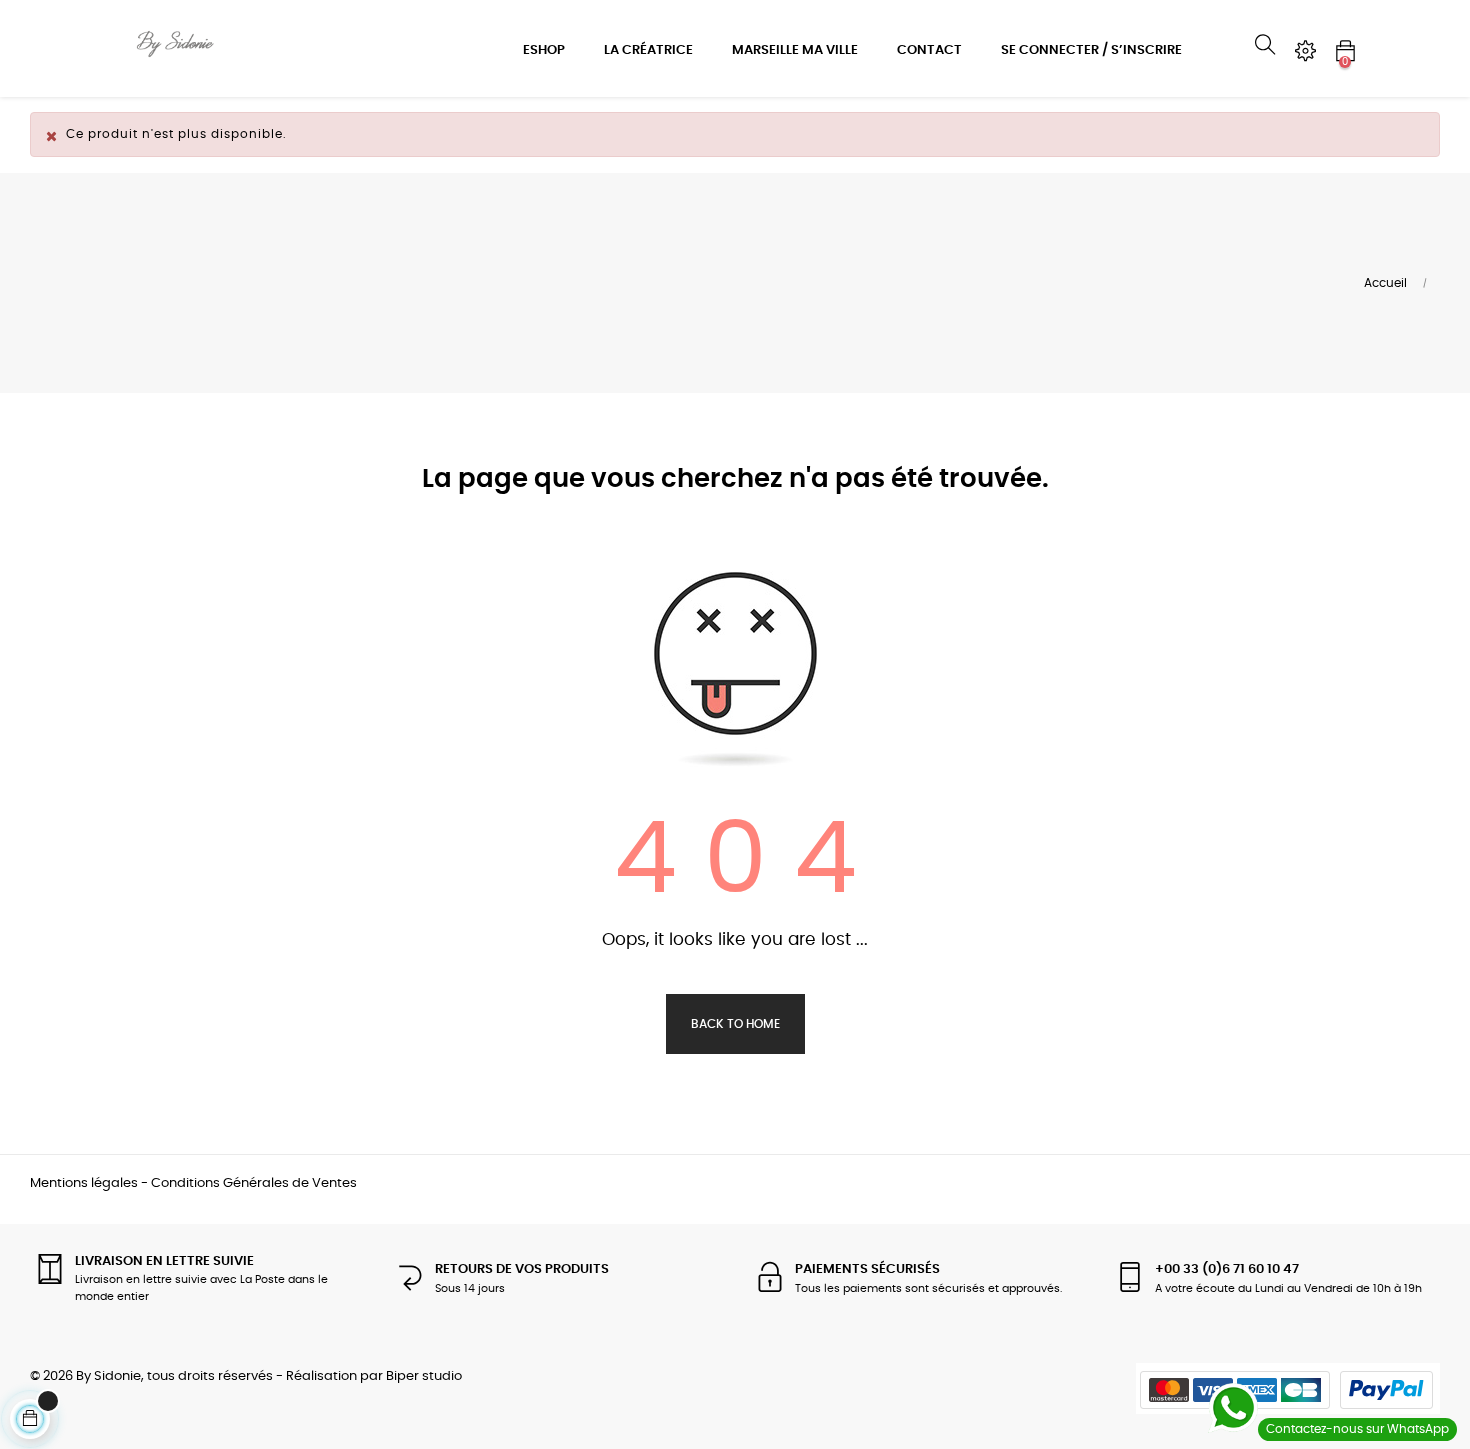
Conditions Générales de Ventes (254, 1183)
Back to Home (735, 1024)
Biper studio (424, 1376)
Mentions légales (84, 1183)
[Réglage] (1305, 51)
